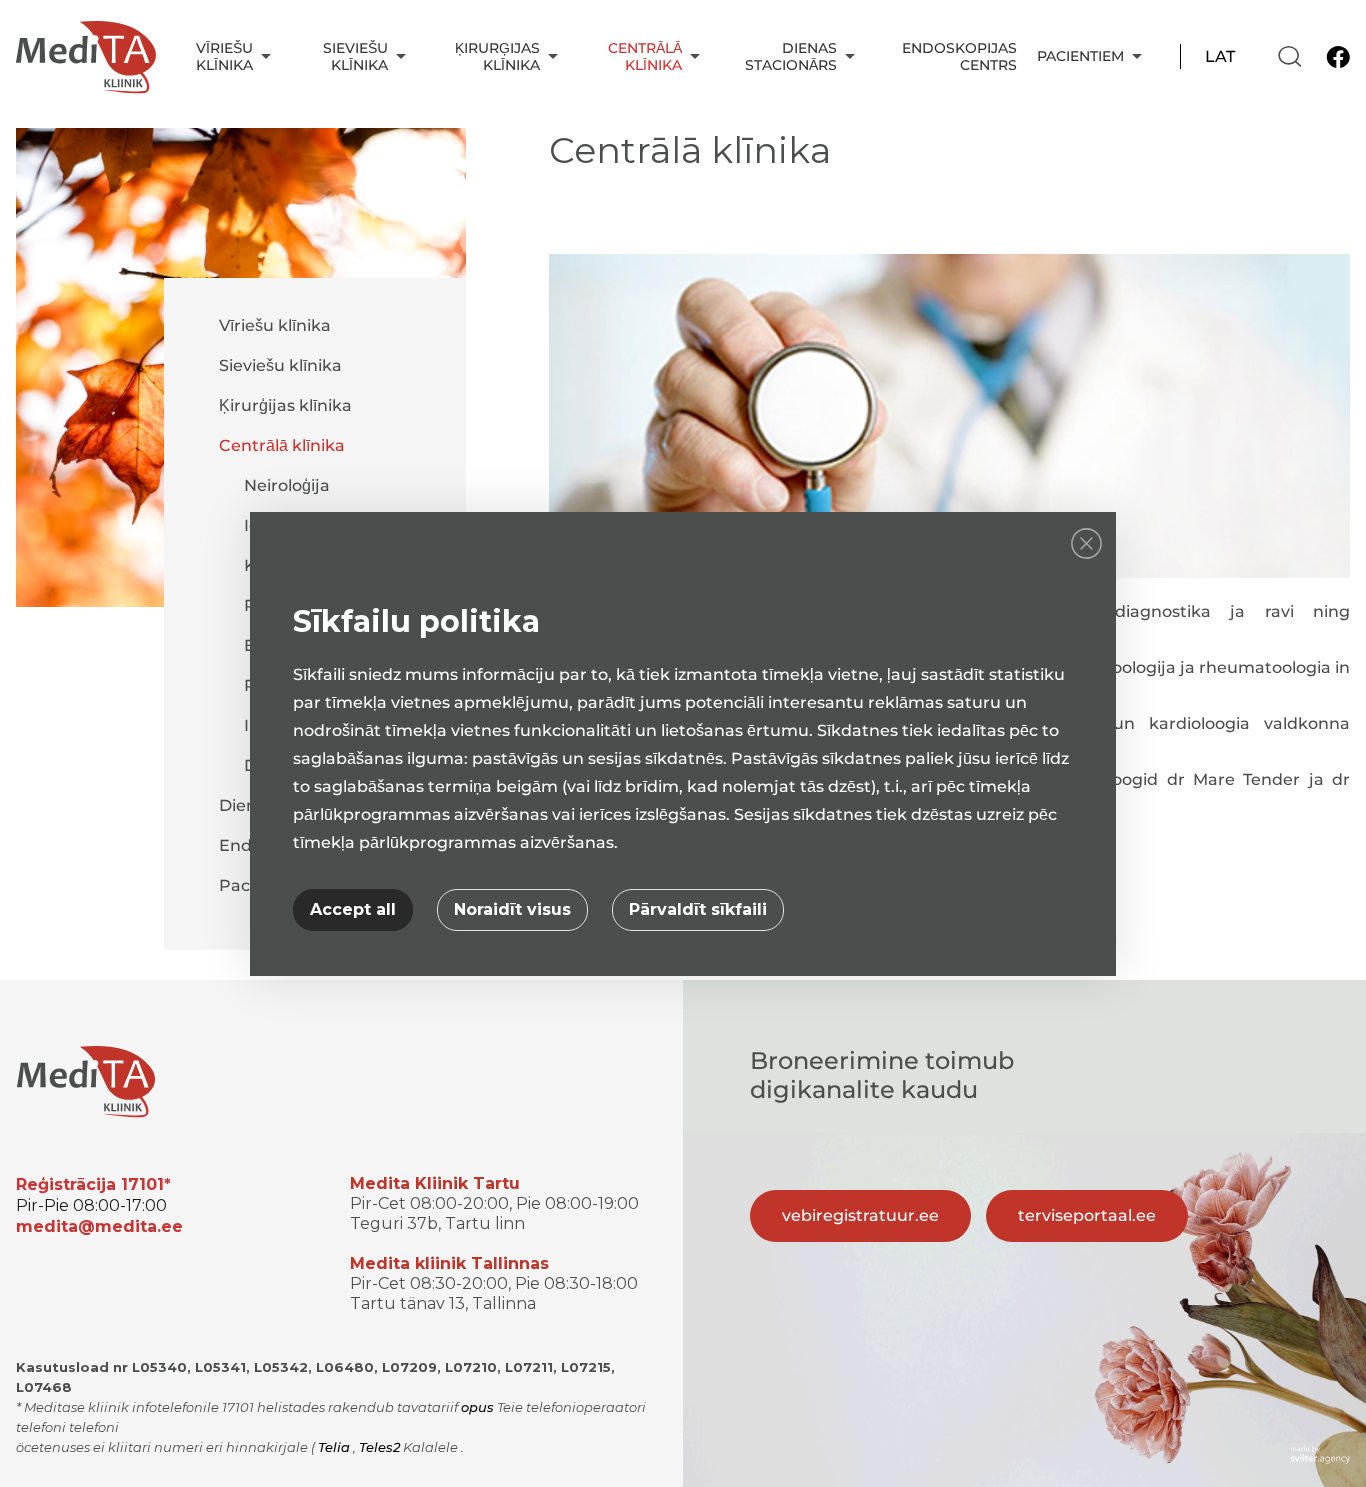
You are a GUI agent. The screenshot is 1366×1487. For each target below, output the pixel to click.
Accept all (353, 909)
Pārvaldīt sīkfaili (698, 909)
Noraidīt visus (512, 909)
